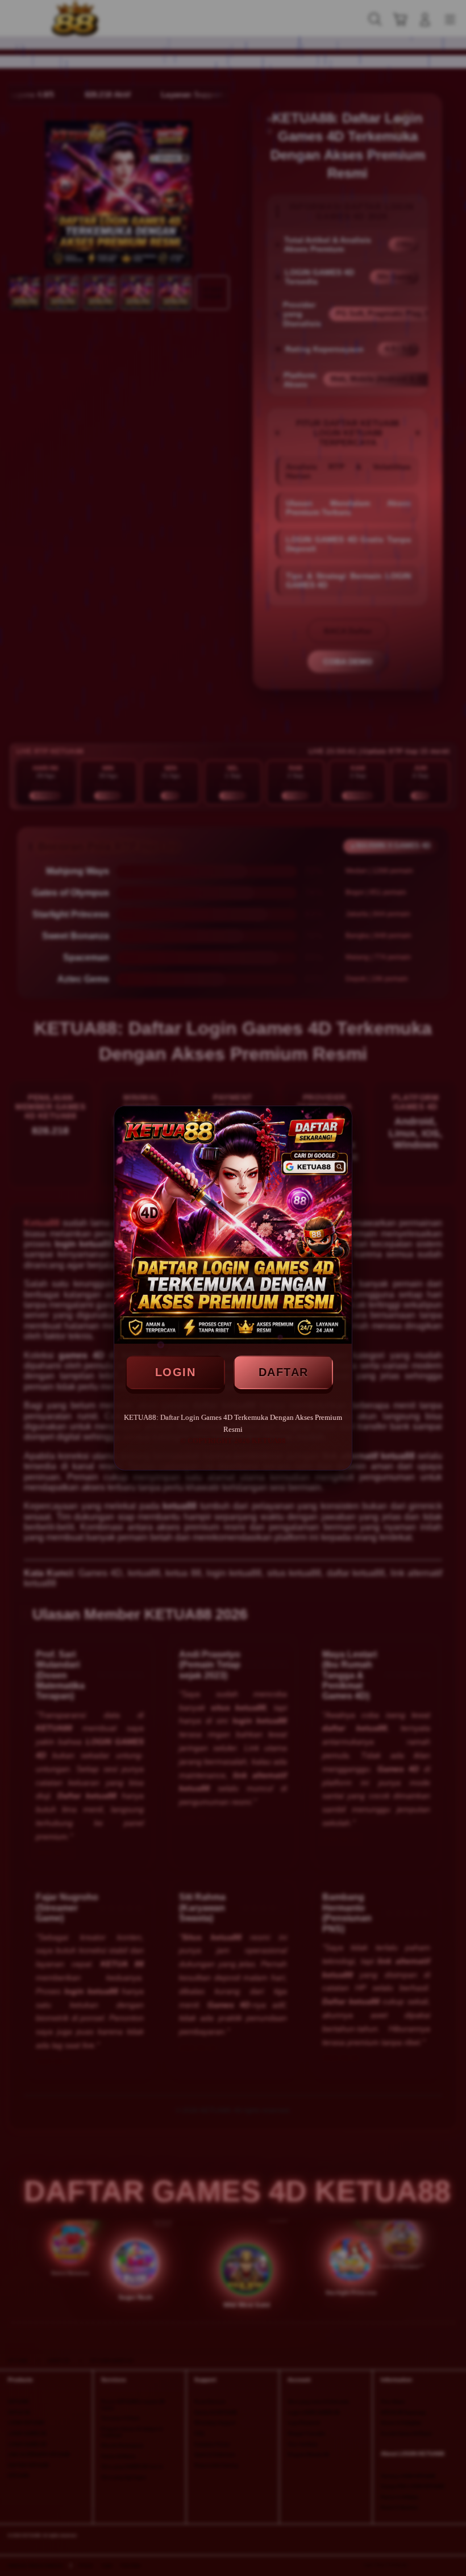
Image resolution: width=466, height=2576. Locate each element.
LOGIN (176, 1372)
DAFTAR (284, 1372)
